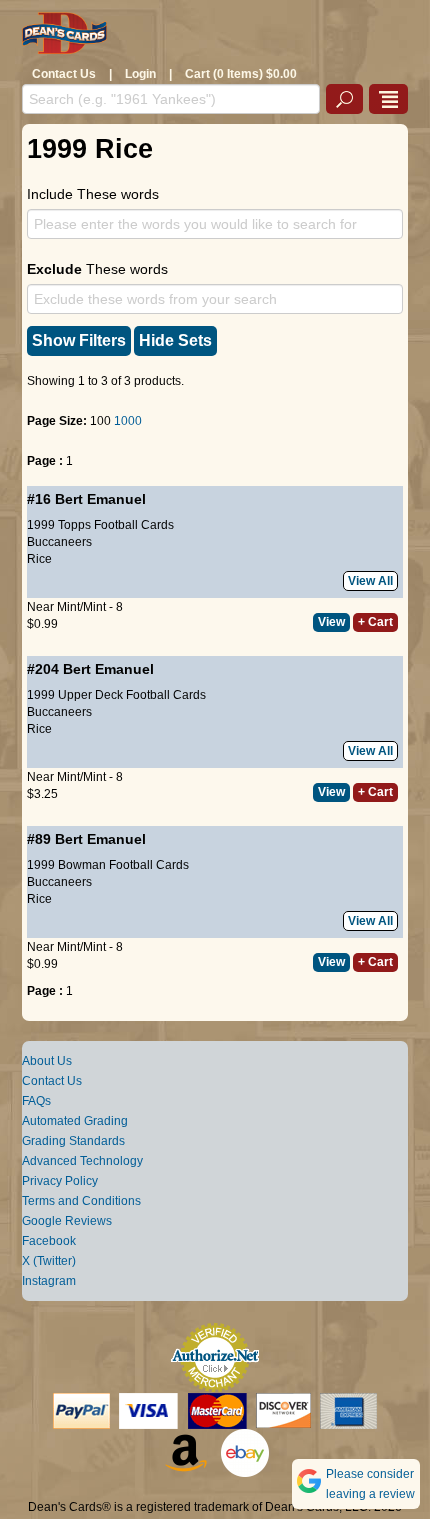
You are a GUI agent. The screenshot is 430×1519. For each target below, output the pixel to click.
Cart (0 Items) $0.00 (241, 74)
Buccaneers (59, 542)
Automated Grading (75, 1121)
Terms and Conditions (81, 1201)
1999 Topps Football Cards (100, 525)
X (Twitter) (49, 1261)
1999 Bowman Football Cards (108, 865)
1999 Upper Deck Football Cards (116, 695)
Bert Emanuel (100, 499)
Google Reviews (67, 1221)
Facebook (49, 1241)
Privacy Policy (60, 1181)
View (331, 622)
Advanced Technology (82, 1161)
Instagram (49, 1281)
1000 (128, 421)
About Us (47, 1061)
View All (370, 581)
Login (140, 74)
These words (97, 269)
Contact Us (64, 74)
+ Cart (375, 622)
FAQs (36, 1101)
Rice (39, 559)
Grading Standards (73, 1141)
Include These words (93, 194)
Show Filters (79, 340)
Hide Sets (175, 340)
